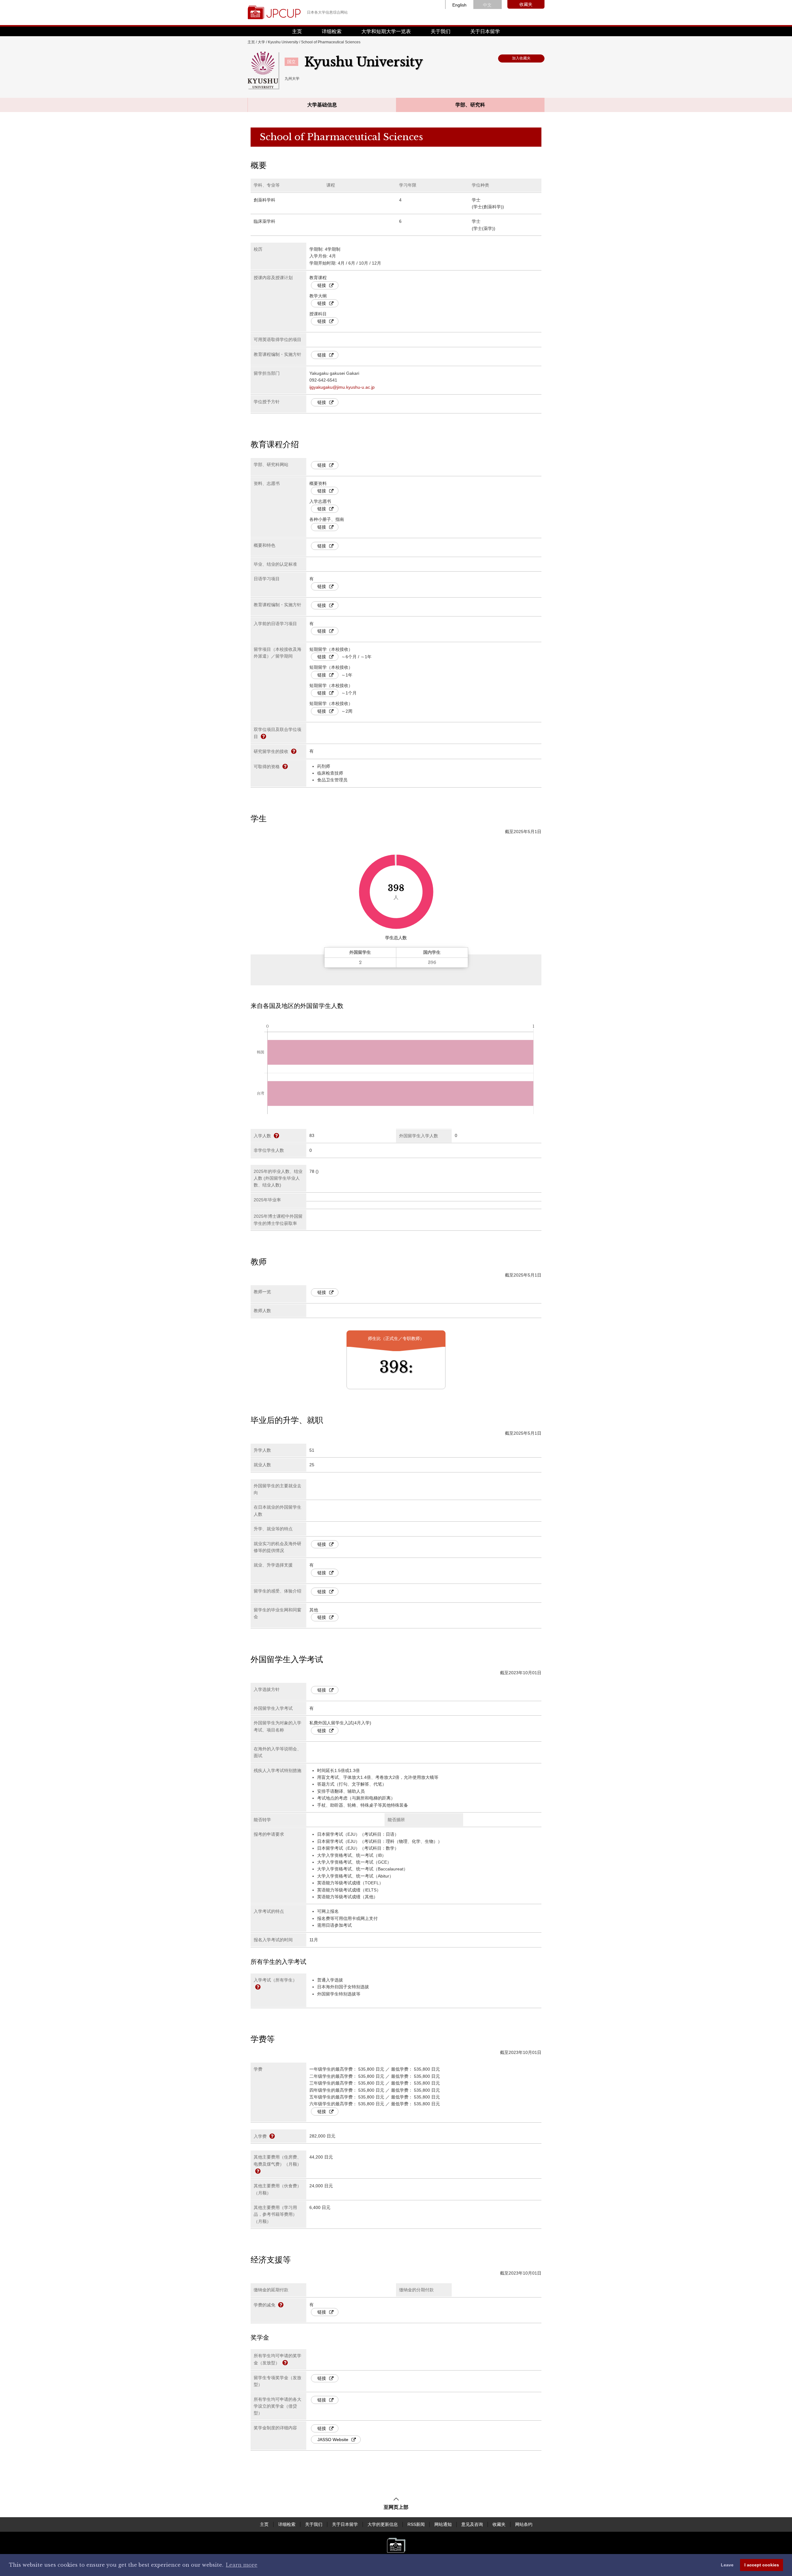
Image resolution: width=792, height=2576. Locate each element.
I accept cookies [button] (762, 2565)
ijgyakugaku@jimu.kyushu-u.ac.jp (342, 387)
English (459, 5)
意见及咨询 (472, 2524)
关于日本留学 (485, 31)
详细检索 (332, 31)
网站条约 (524, 2524)
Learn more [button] (242, 2565)
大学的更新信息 (383, 2524)
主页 (297, 31)
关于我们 (441, 31)
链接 (322, 285)
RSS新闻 (416, 2524)
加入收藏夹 (521, 58)
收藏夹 (526, 4)
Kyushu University (283, 42)
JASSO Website (333, 2440)
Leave (727, 2565)
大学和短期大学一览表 (386, 31)
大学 (261, 42)
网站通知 (443, 2524)
